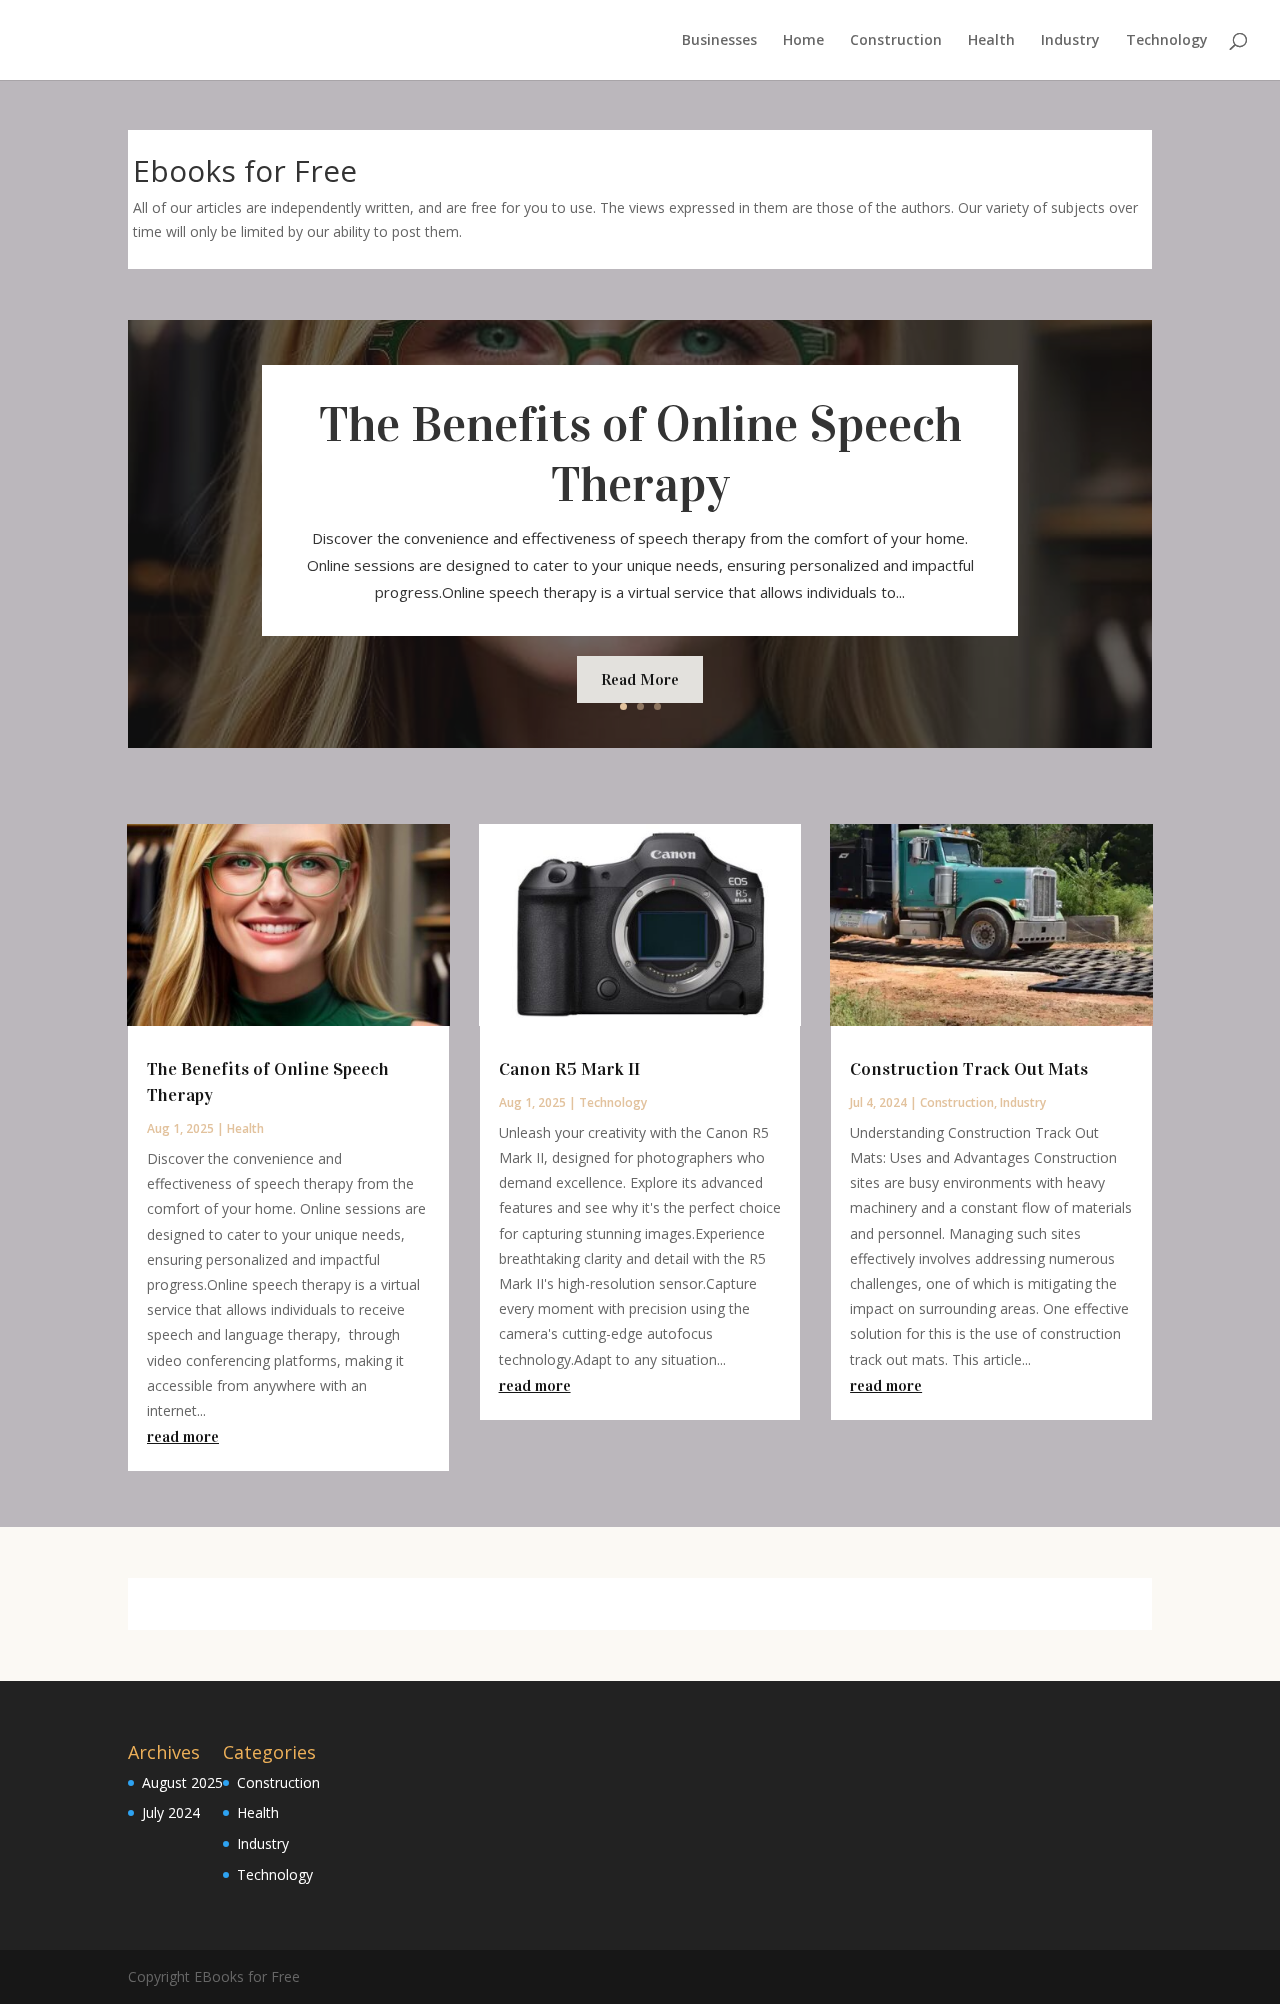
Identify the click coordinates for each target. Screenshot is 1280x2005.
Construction (896, 41)
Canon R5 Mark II (569, 1069)
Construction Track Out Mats (969, 1069)
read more (183, 1436)
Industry (1070, 41)
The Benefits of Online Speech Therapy (640, 454)
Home (803, 41)
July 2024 (171, 1812)
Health (991, 41)
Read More (640, 679)
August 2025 (182, 1782)
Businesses (719, 41)
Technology (1167, 41)
